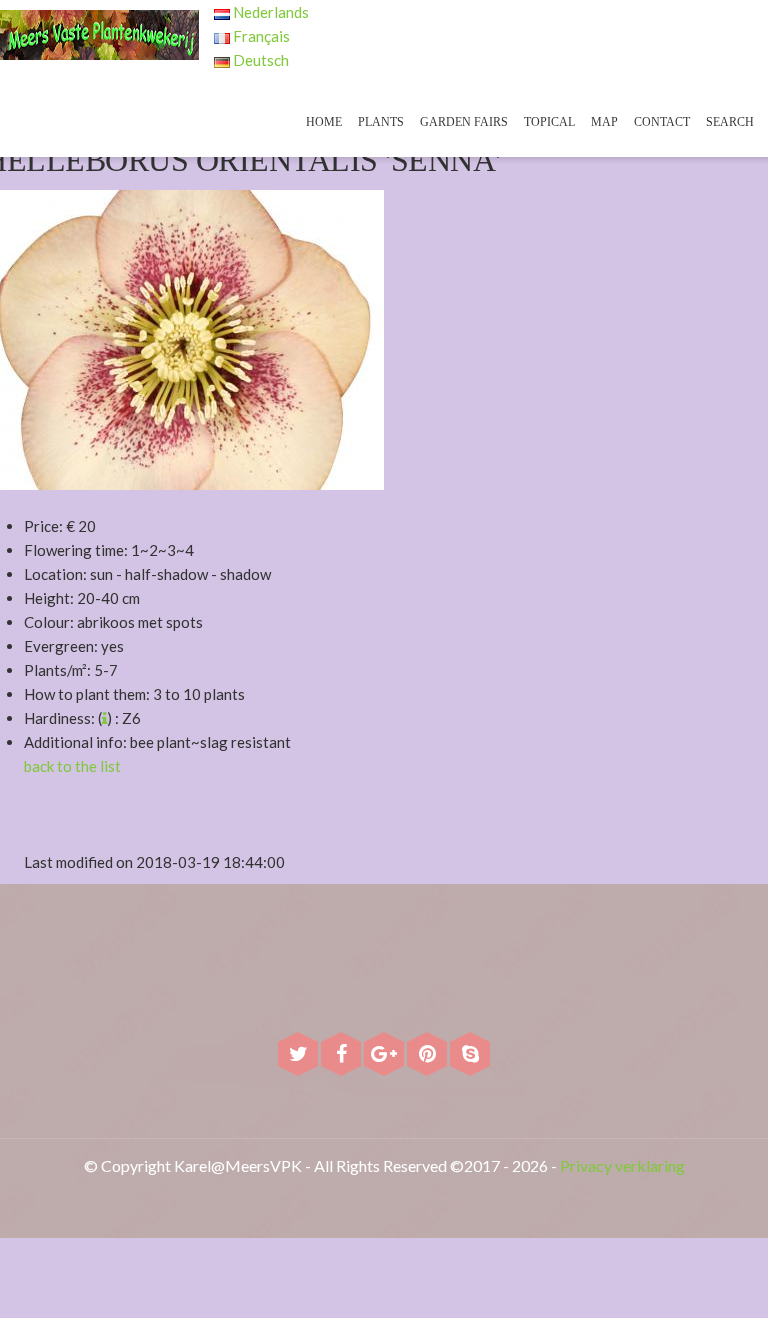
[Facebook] (342, 1055)
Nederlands (269, 12)
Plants (381, 122)
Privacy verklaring (622, 1165)
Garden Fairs (464, 122)
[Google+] (385, 1055)
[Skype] (470, 1055)
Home (324, 122)
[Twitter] (299, 1055)
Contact (662, 122)
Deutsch (259, 60)
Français (260, 36)
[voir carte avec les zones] (104, 718)
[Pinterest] (428, 1055)
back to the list (72, 766)
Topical (549, 122)
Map (604, 122)
